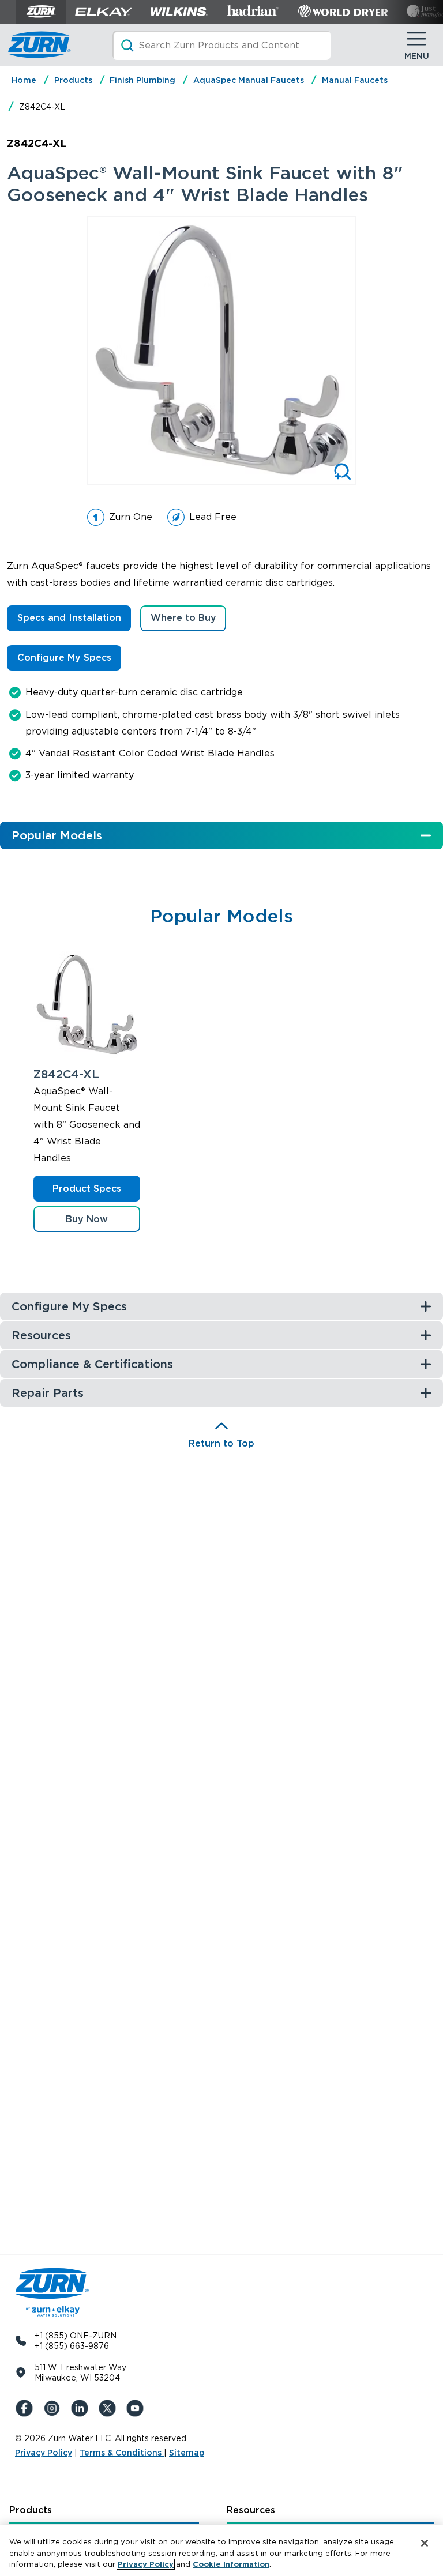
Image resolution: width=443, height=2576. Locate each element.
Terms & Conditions (122, 2453)
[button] (87, 1219)
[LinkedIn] (82, 2408)
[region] (221, 2550)
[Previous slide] (74, 351)
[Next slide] (369, 351)
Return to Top (221, 1443)
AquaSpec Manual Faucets (249, 80)
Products (73, 80)
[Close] (425, 2543)
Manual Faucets (355, 80)
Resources (251, 2510)
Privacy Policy (44, 2453)
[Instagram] (54, 2408)
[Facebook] (27, 2408)
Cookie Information (231, 2564)
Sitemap (187, 2453)
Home (24, 80)
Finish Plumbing (142, 80)
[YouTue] (137, 2408)
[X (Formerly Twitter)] (110, 2408)
